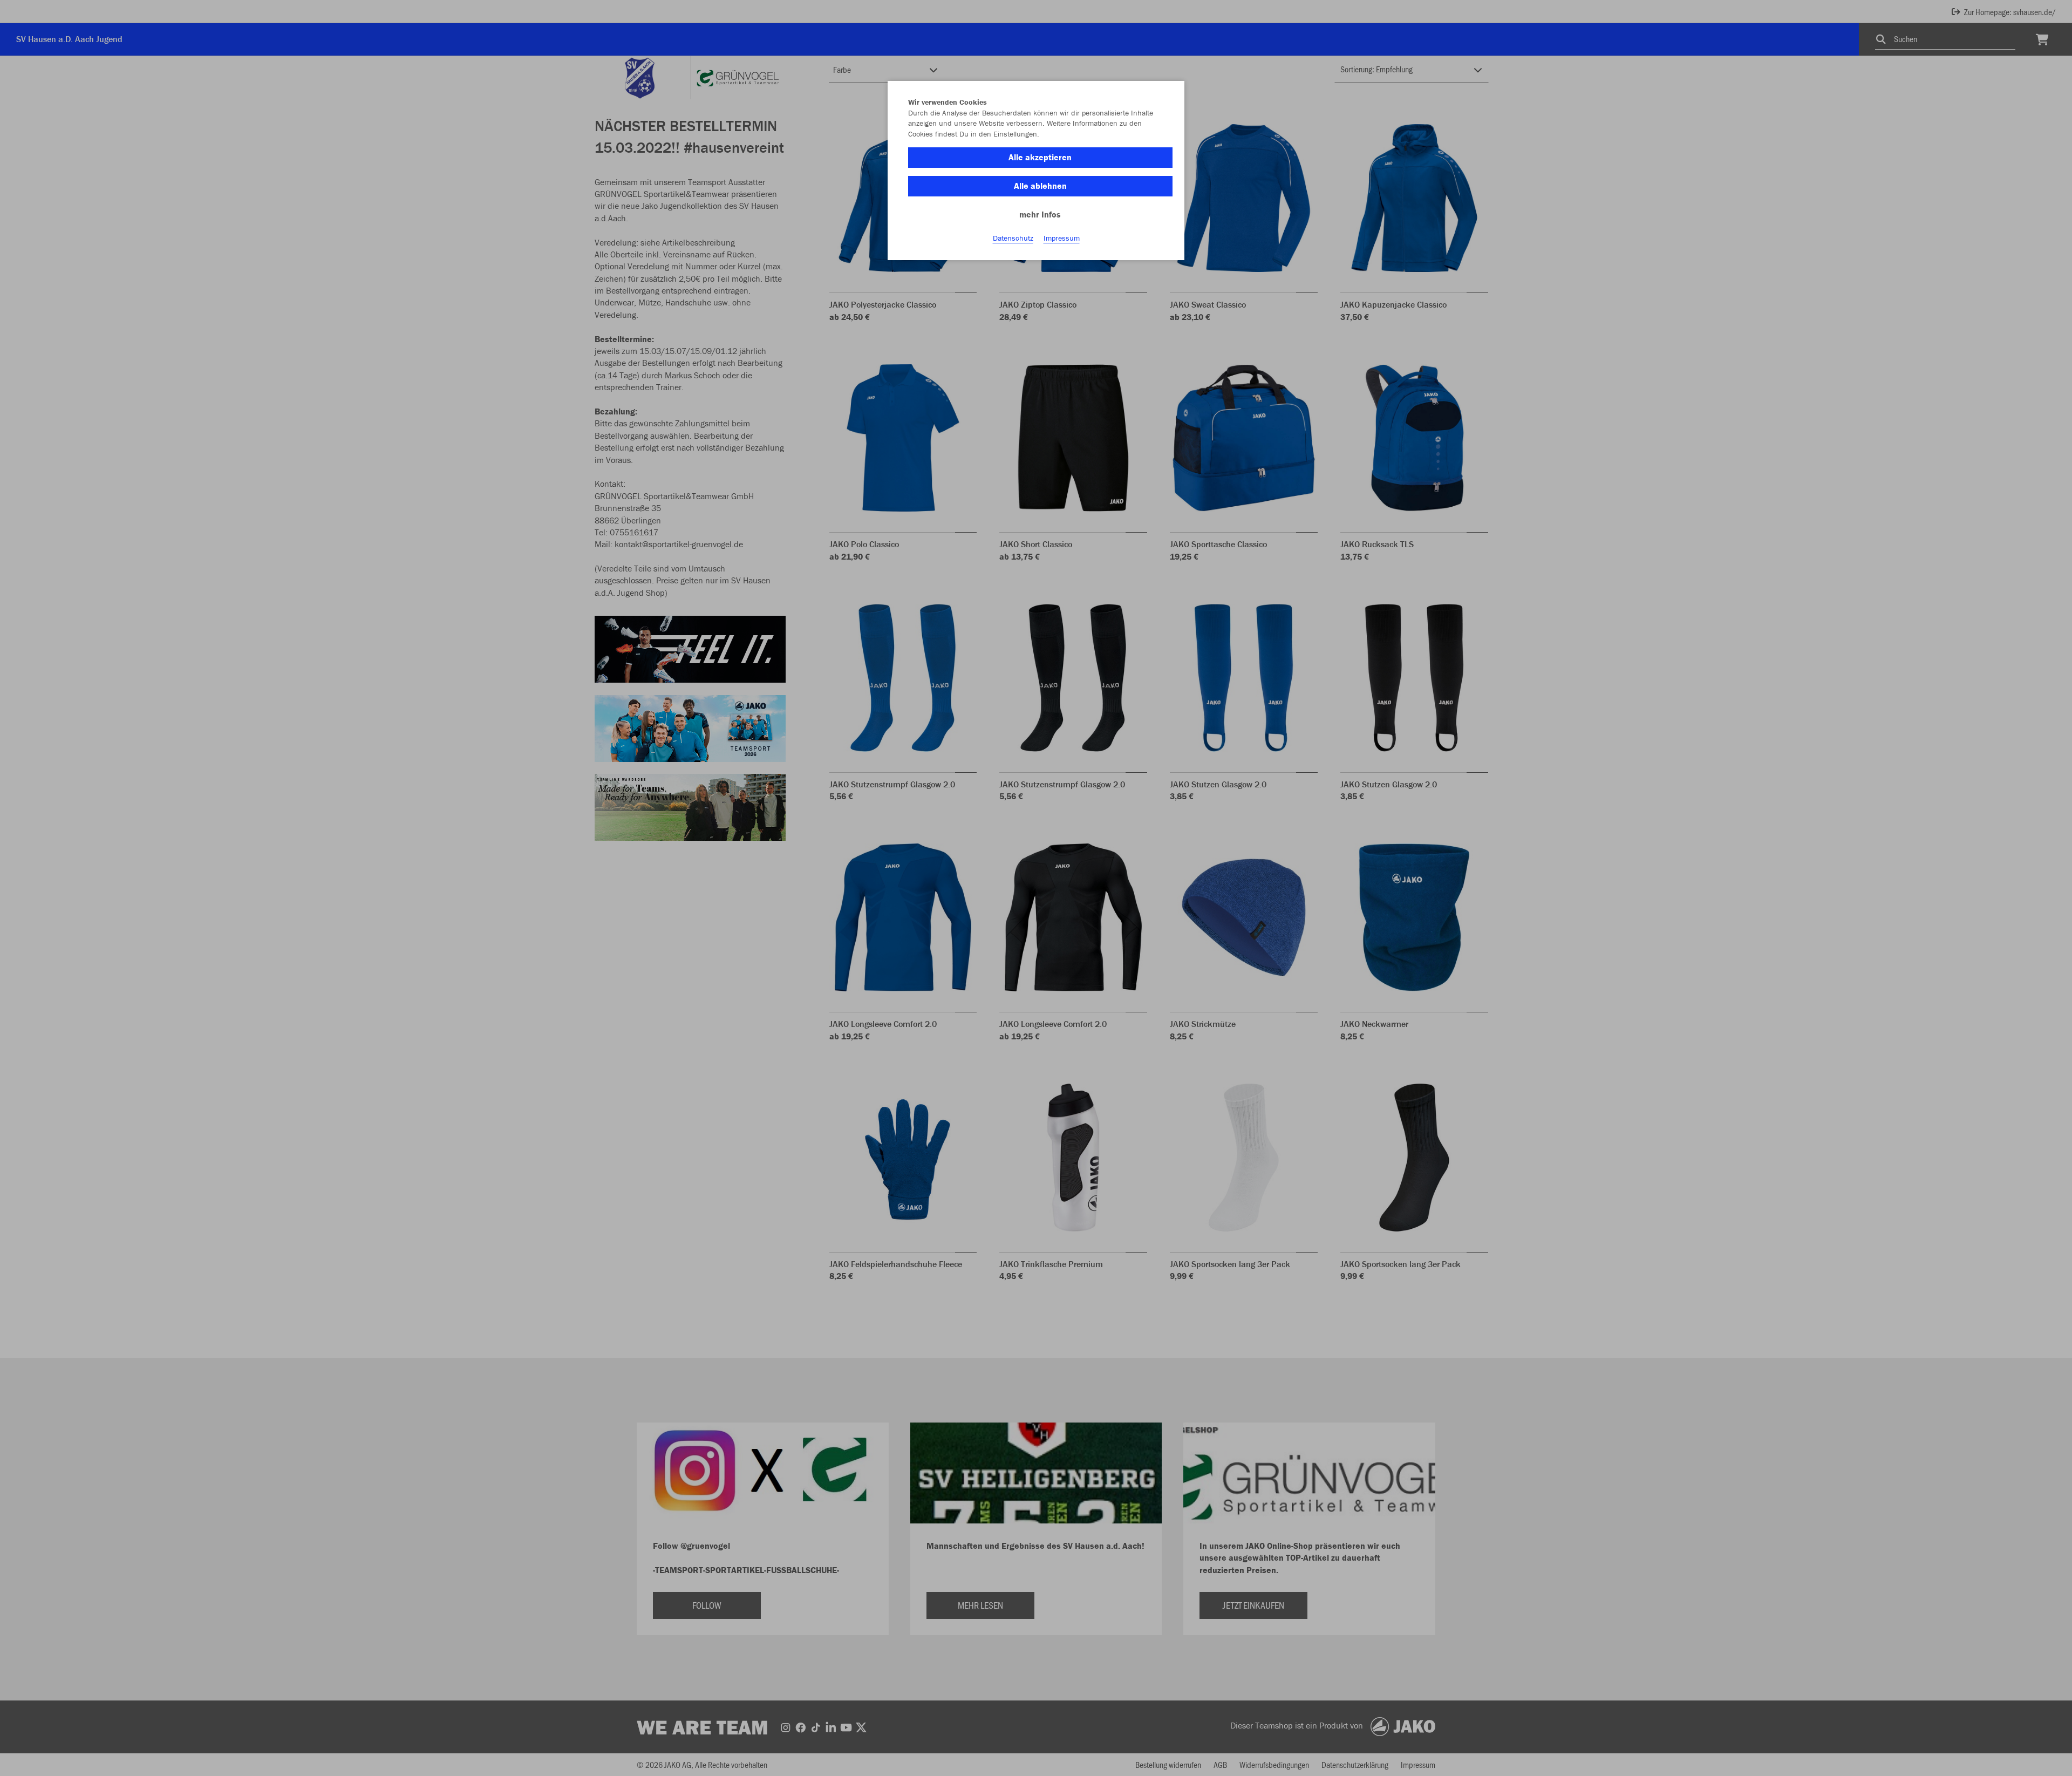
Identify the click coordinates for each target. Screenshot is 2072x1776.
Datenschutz (1013, 238)
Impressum (1062, 238)
